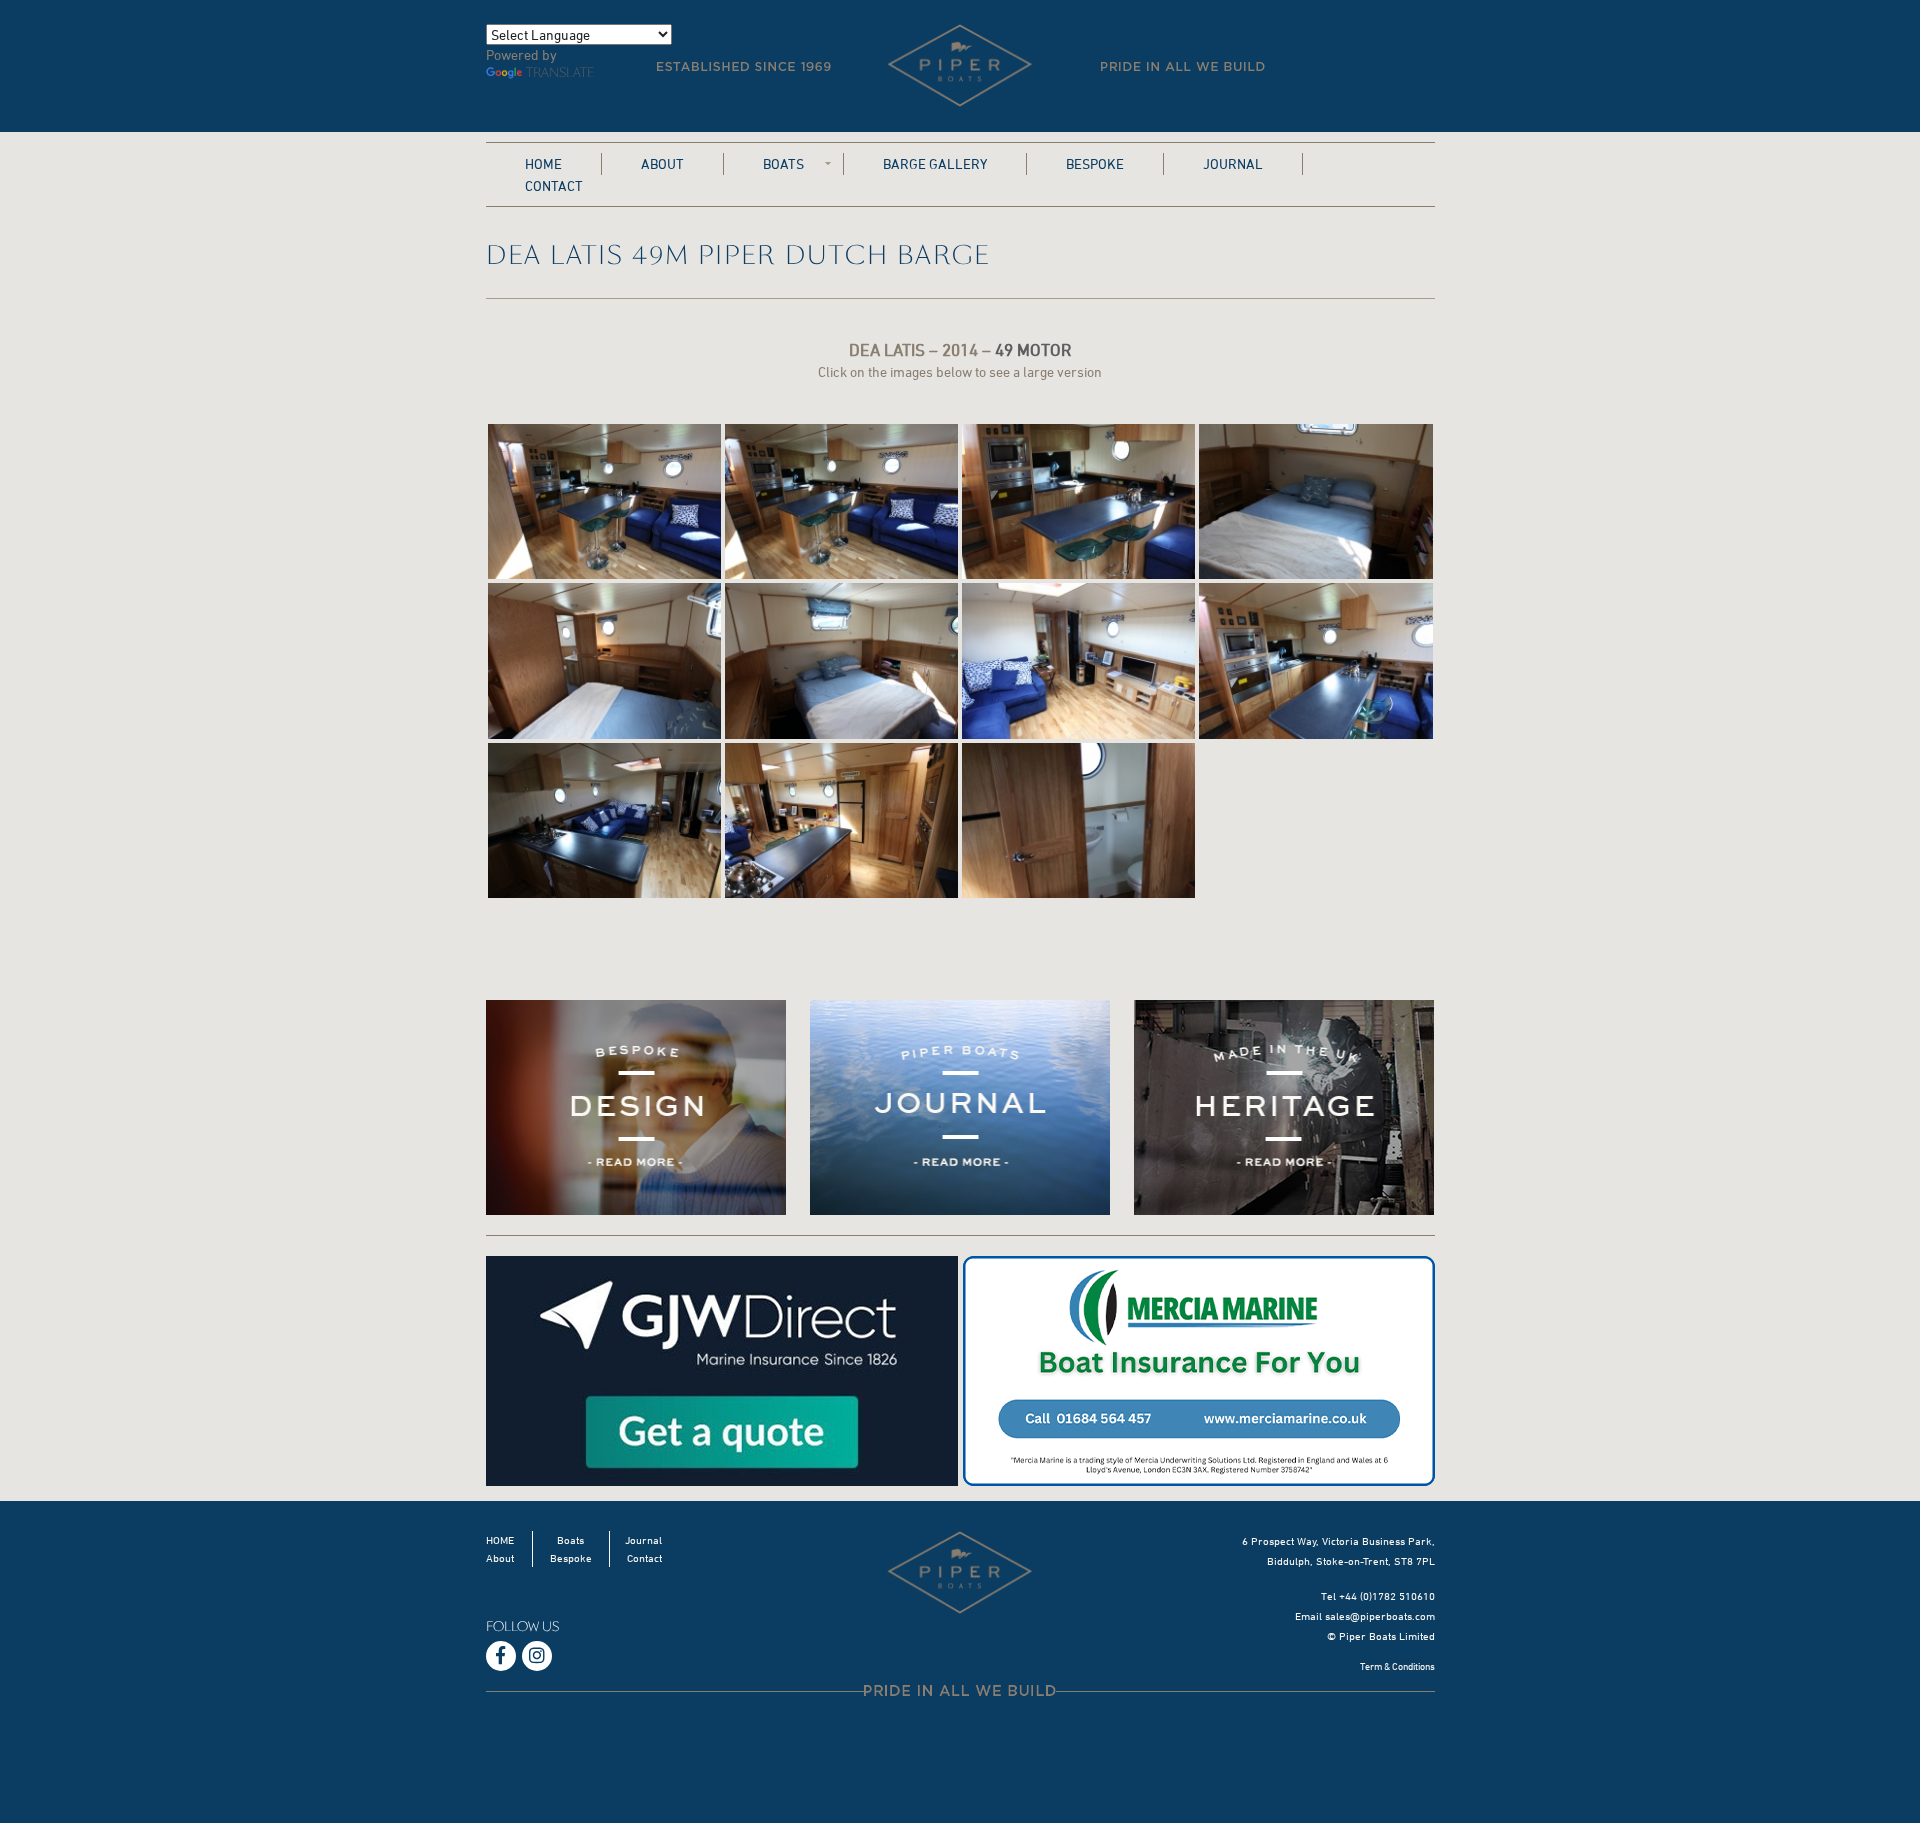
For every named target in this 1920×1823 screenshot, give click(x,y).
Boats (783, 163)
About (662, 163)
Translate (560, 72)
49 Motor (1033, 350)
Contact (554, 185)
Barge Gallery (935, 163)
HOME (543, 163)
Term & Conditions (1397, 1666)
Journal (1233, 163)
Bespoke (1095, 163)
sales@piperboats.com (1380, 1615)
